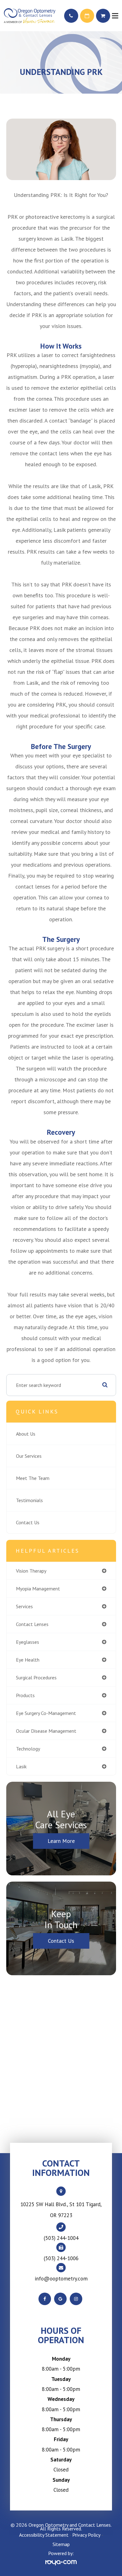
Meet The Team (33, 1478)
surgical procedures (36, 1677)
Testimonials (29, 1500)
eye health (28, 1660)
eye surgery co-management (46, 1713)
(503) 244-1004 (61, 2238)
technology (28, 1749)
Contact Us (28, 1522)
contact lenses (32, 1624)
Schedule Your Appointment (87, 16)
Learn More (61, 1841)
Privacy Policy (86, 2535)
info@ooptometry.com (61, 2279)
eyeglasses (28, 1642)
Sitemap (61, 2544)
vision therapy (31, 1571)
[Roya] (61, 2562)
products (25, 1695)
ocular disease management (46, 1731)
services (24, 1606)
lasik (21, 1766)
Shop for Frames (103, 16)
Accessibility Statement (44, 2535)
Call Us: (71, 16)
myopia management (38, 1589)
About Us (26, 1434)
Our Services (29, 1456)
